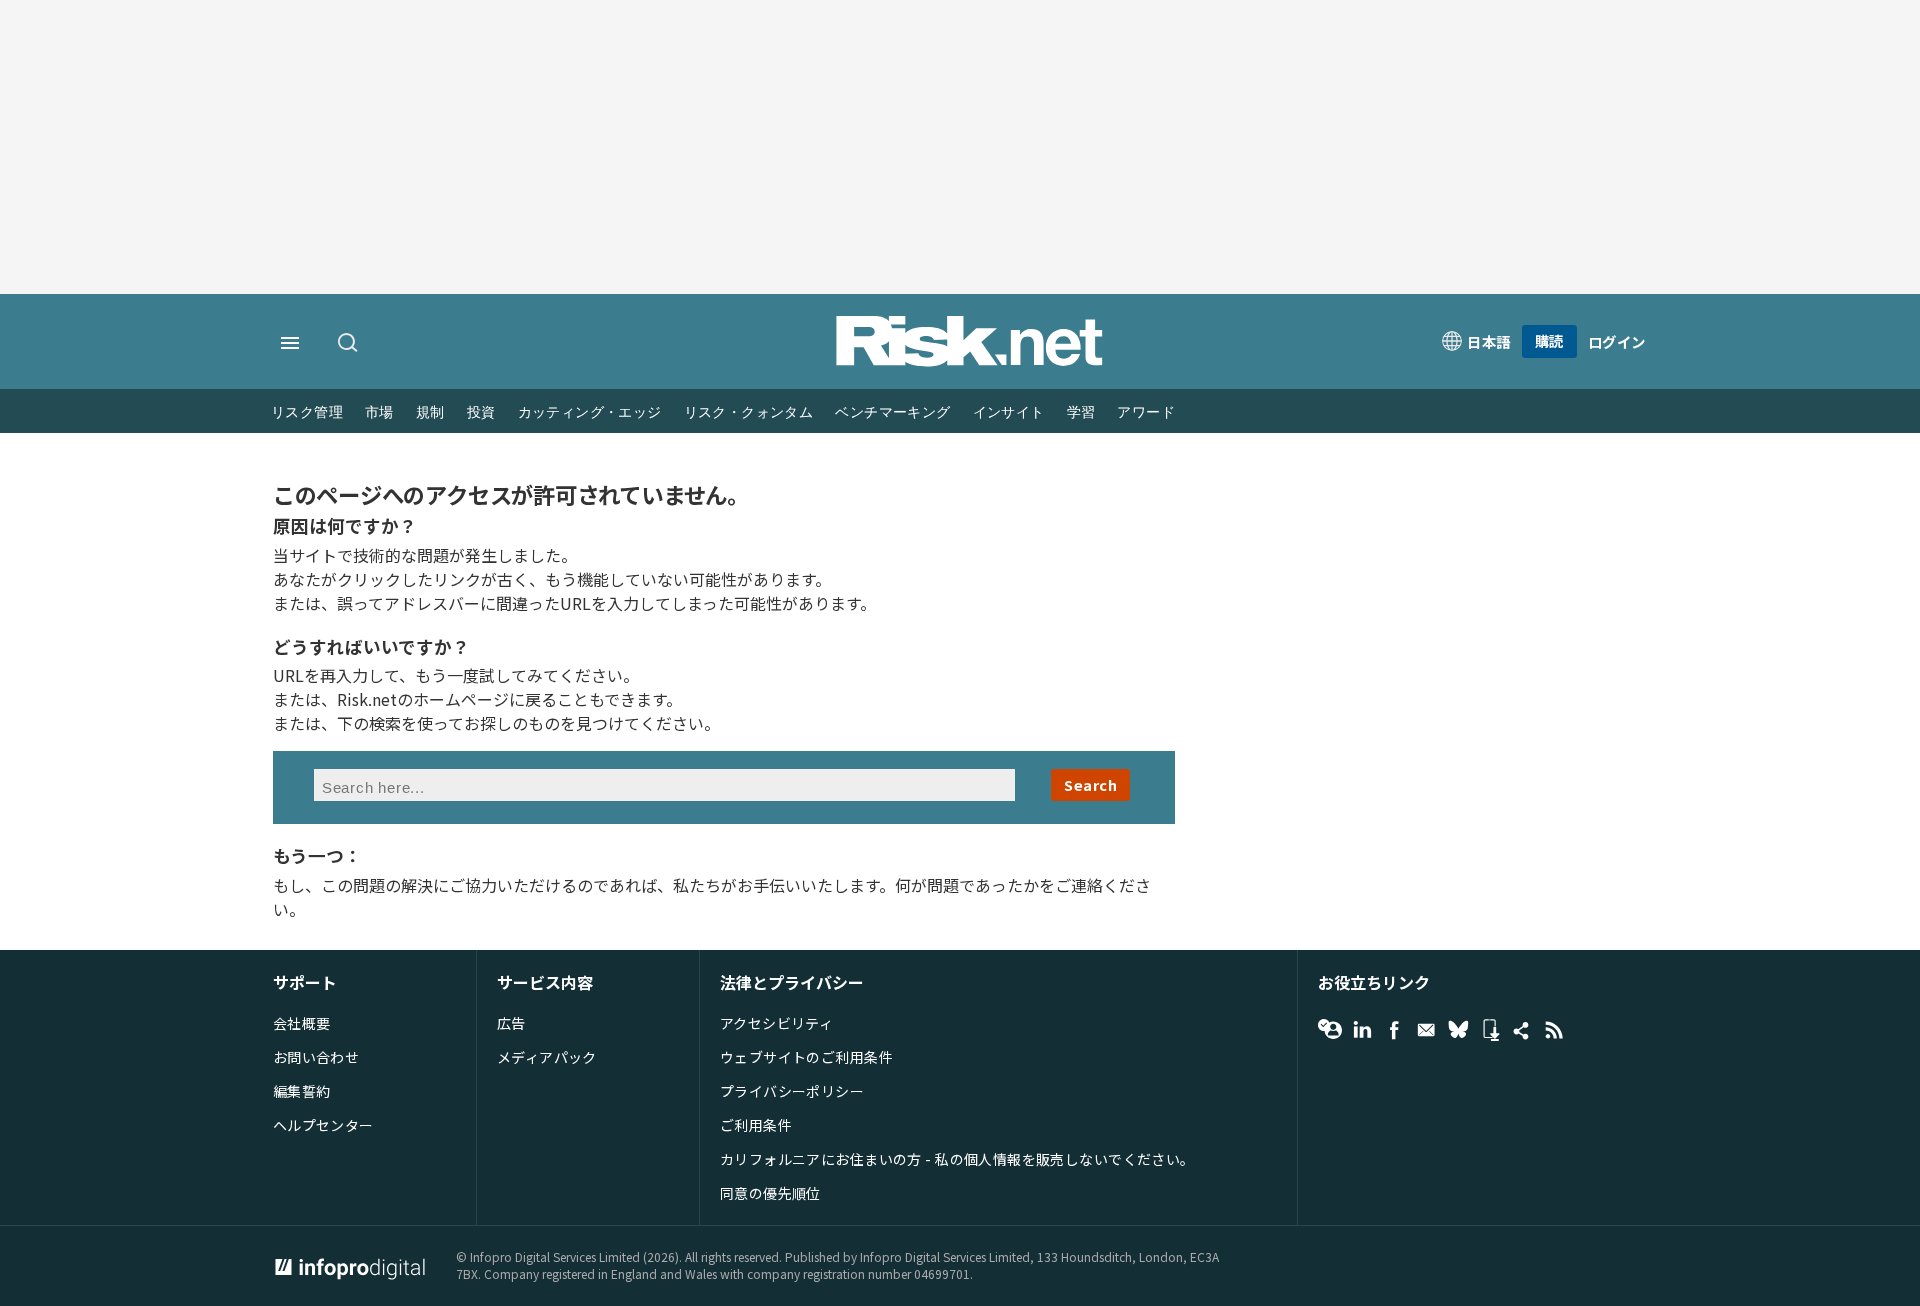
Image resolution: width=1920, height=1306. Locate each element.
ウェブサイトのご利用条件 (806, 1057)
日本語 (1489, 341)
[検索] (349, 344)
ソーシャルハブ (1522, 1030)
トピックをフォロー (1330, 1030)
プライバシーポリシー (792, 1091)
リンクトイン (1362, 1030)
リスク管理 (307, 412)
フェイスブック (1394, 1030)
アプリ (1490, 1030)
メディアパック (547, 1057)
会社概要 (302, 1023)
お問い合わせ (316, 1057)
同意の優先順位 (770, 1193)
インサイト (1009, 412)
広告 (511, 1023)
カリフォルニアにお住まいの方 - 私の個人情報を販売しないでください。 (957, 1159)
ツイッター (1458, 1030)
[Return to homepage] (970, 361)
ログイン (1617, 341)
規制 (430, 412)
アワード (1146, 412)
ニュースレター (1426, 1030)
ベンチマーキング (892, 412)
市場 (379, 412)
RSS (1554, 1030)
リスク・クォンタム (749, 412)
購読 (1549, 340)
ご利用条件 (756, 1125)
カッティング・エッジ (590, 412)
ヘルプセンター (323, 1125)
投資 (481, 412)
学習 (1081, 412)
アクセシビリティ (776, 1023)
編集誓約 (302, 1091)
